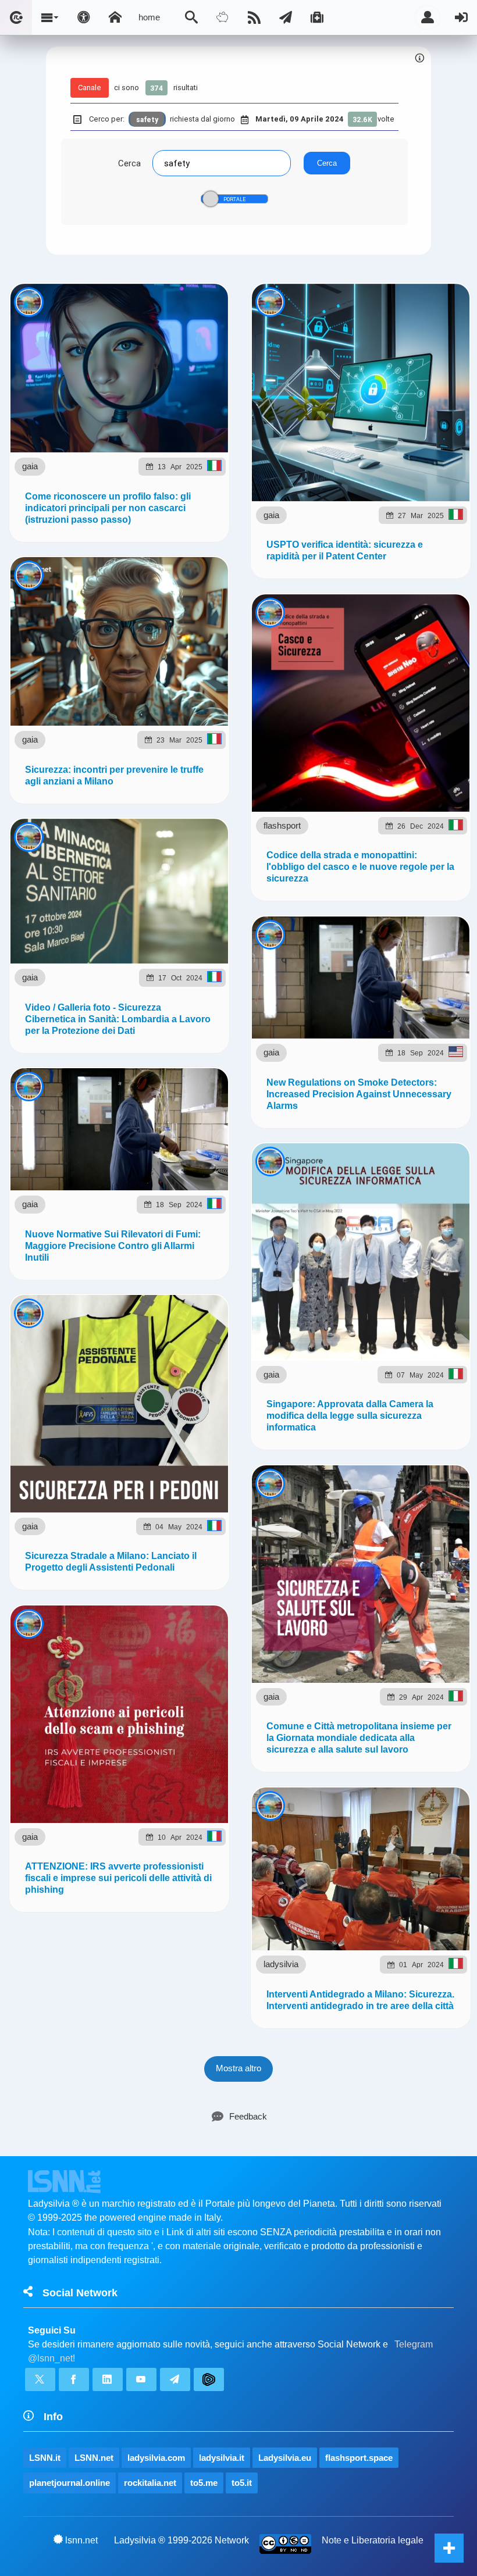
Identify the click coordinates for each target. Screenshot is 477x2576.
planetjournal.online (70, 2483)
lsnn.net (81, 2540)
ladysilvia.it (222, 2458)
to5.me (204, 2483)
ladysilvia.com (156, 2458)
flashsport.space (359, 2458)
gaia (30, 466)
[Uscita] (461, 17)
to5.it (242, 2483)
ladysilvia (281, 1964)
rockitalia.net (150, 2483)
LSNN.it (45, 2458)
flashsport (282, 825)
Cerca (129, 163)
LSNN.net (94, 2458)
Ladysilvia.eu (285, 2458)
